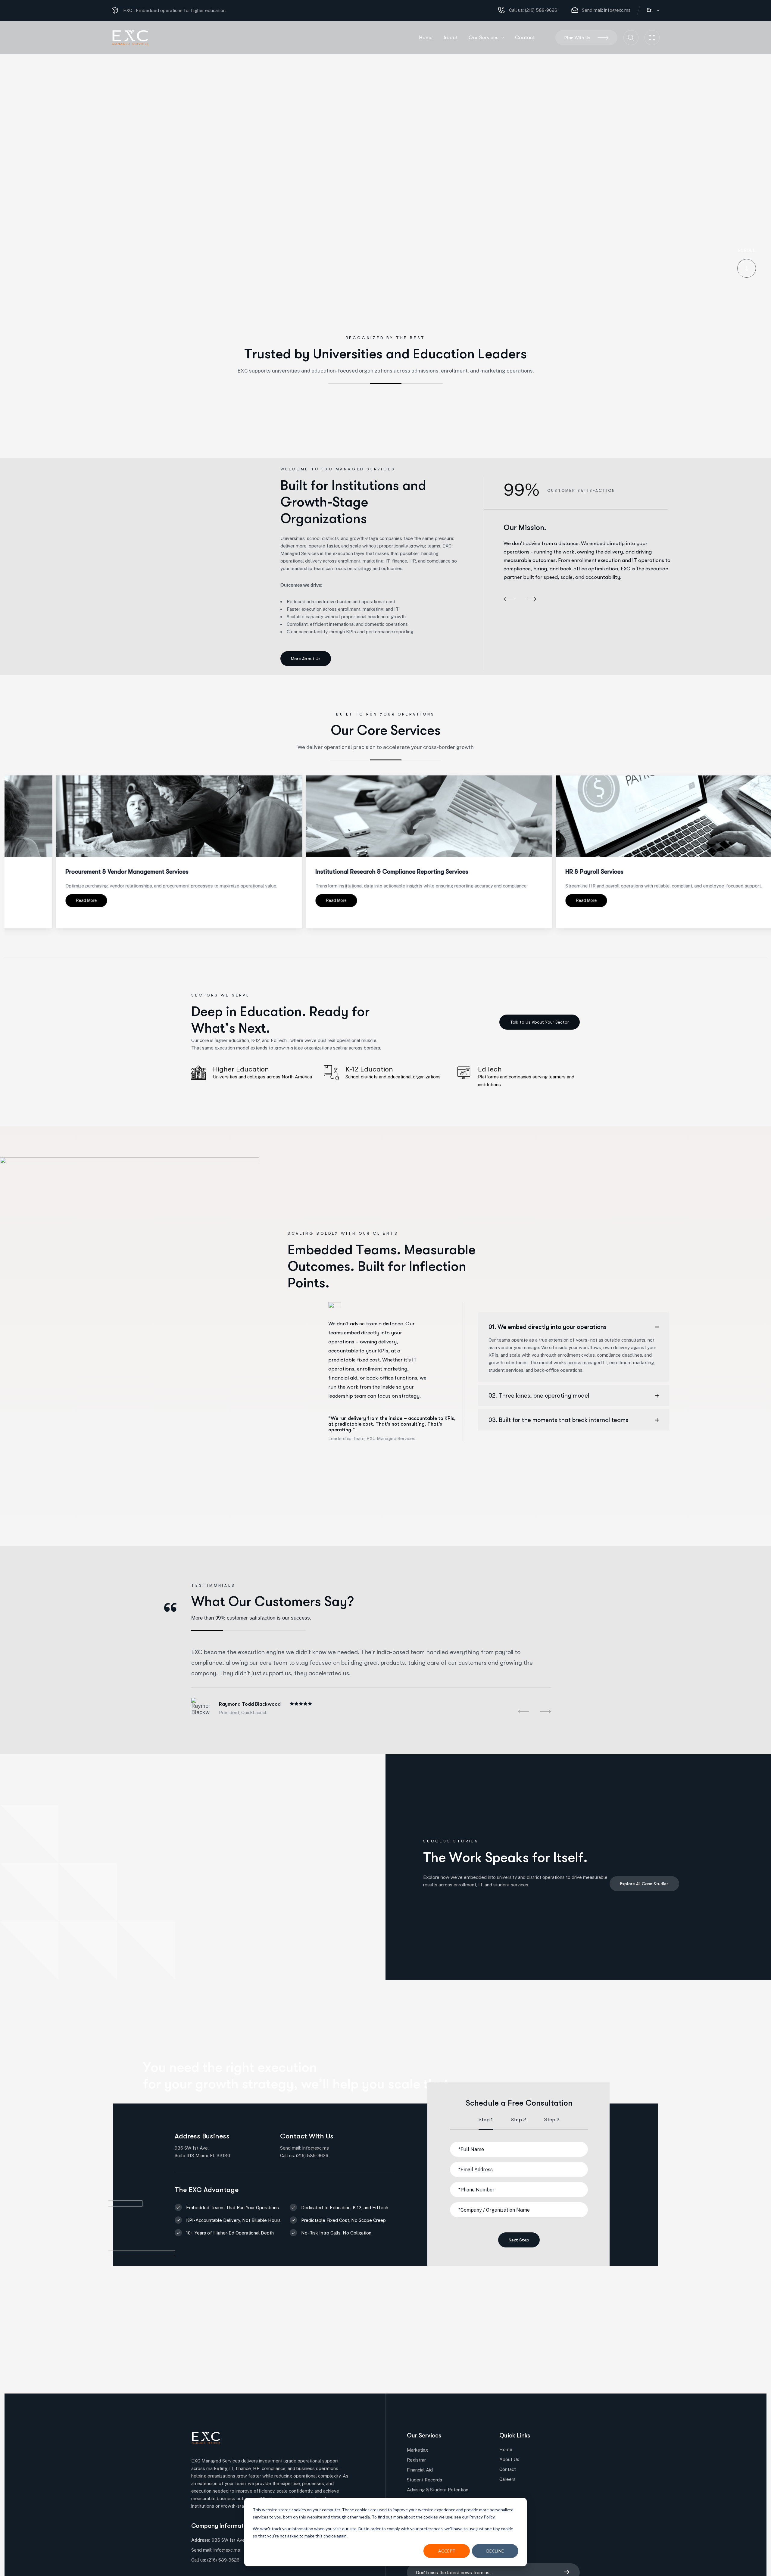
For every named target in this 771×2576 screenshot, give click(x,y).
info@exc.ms (617, 10)
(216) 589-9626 (540, 10)
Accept (447, 2551)
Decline (495, 2551)
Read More (190, 900)
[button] (509, 600)
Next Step (519, 2240)
